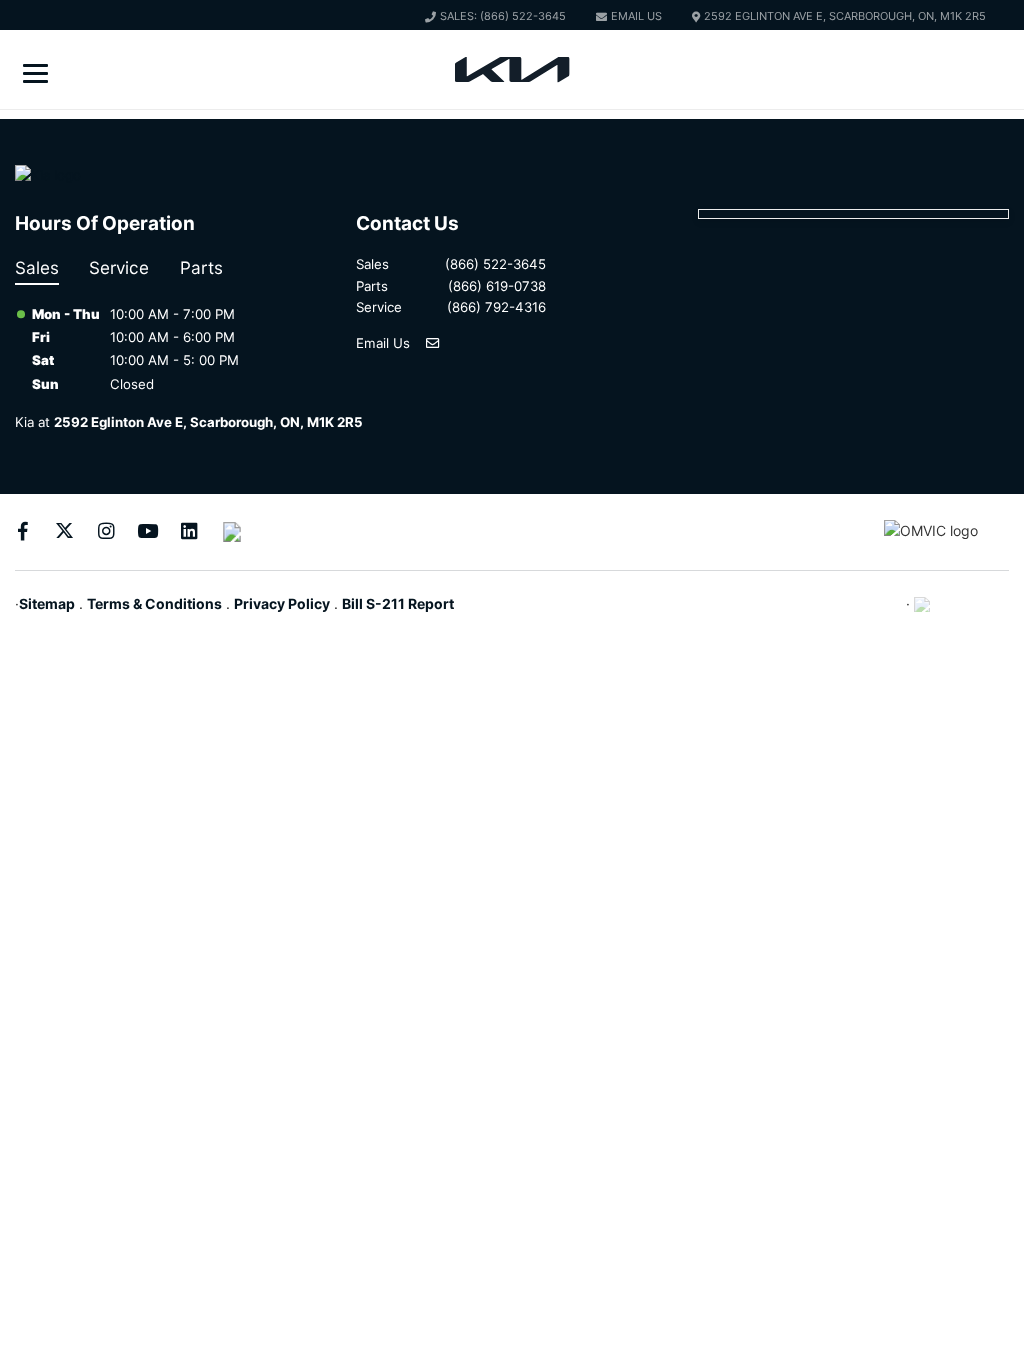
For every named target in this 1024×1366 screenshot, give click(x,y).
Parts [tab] (201, 267)
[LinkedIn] (189, 531)
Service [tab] (119, 267)
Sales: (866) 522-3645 (503, 16)
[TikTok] (231, 531)
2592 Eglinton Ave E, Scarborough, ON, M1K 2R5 (845, 16)
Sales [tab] (37, 267)
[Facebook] (22, 531)
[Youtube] (147, 531)
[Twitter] (64, 531)
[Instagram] (106, 531)
